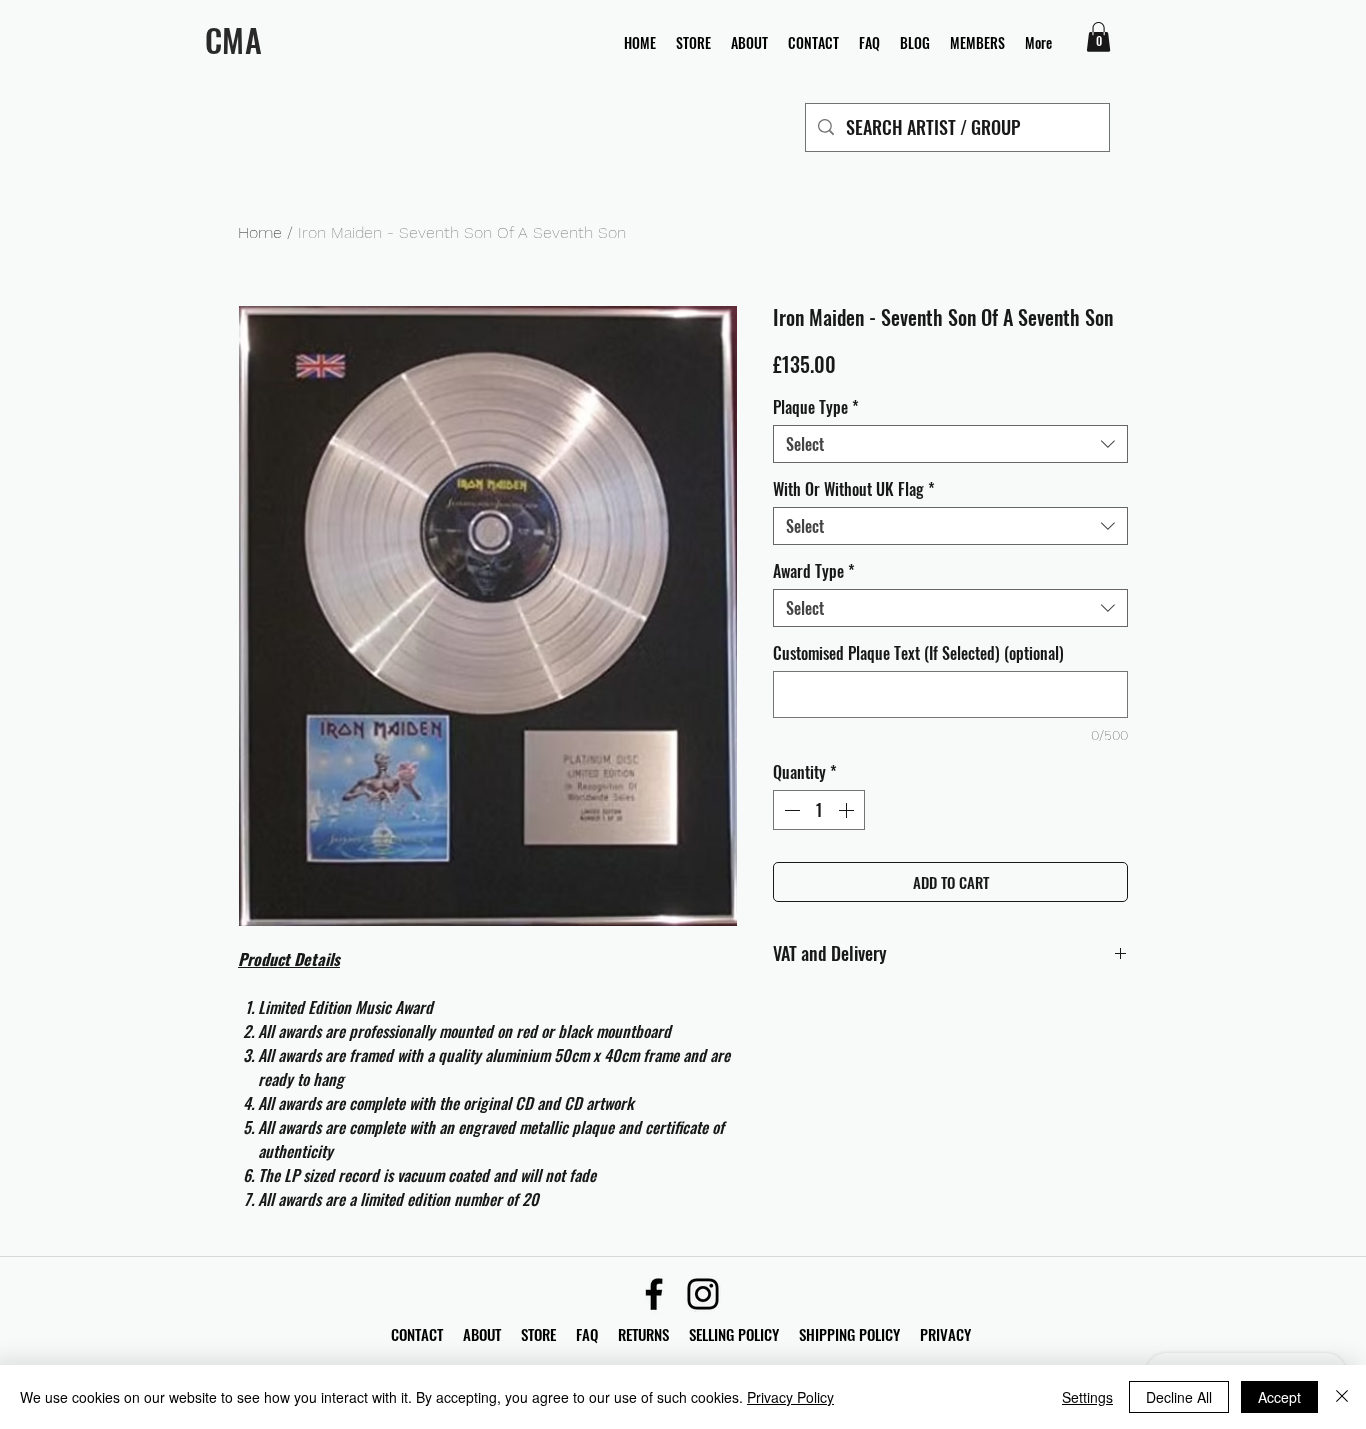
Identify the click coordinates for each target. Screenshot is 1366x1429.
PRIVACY (945, 1334)
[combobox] (950, 444)
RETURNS (643, 1334)
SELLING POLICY (734, 1334)
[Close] (1342, 1397)
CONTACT (419, 1334)
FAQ (597, 1334)
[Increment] (848, 810)
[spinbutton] (819, 810)
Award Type (814, 571)
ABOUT (482, 1334)
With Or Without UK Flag (854, 489)
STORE (540, 1334)
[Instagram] (703, 1294)
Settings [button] (1087, 1397)
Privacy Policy (790, 1397)
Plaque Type (816, 407)
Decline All (1179, 1397)
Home (260, 232)
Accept (1279, 1397)
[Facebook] (654, 1294)
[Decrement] (790, 810)
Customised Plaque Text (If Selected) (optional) (918, 653)
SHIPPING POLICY (849, 1334)
